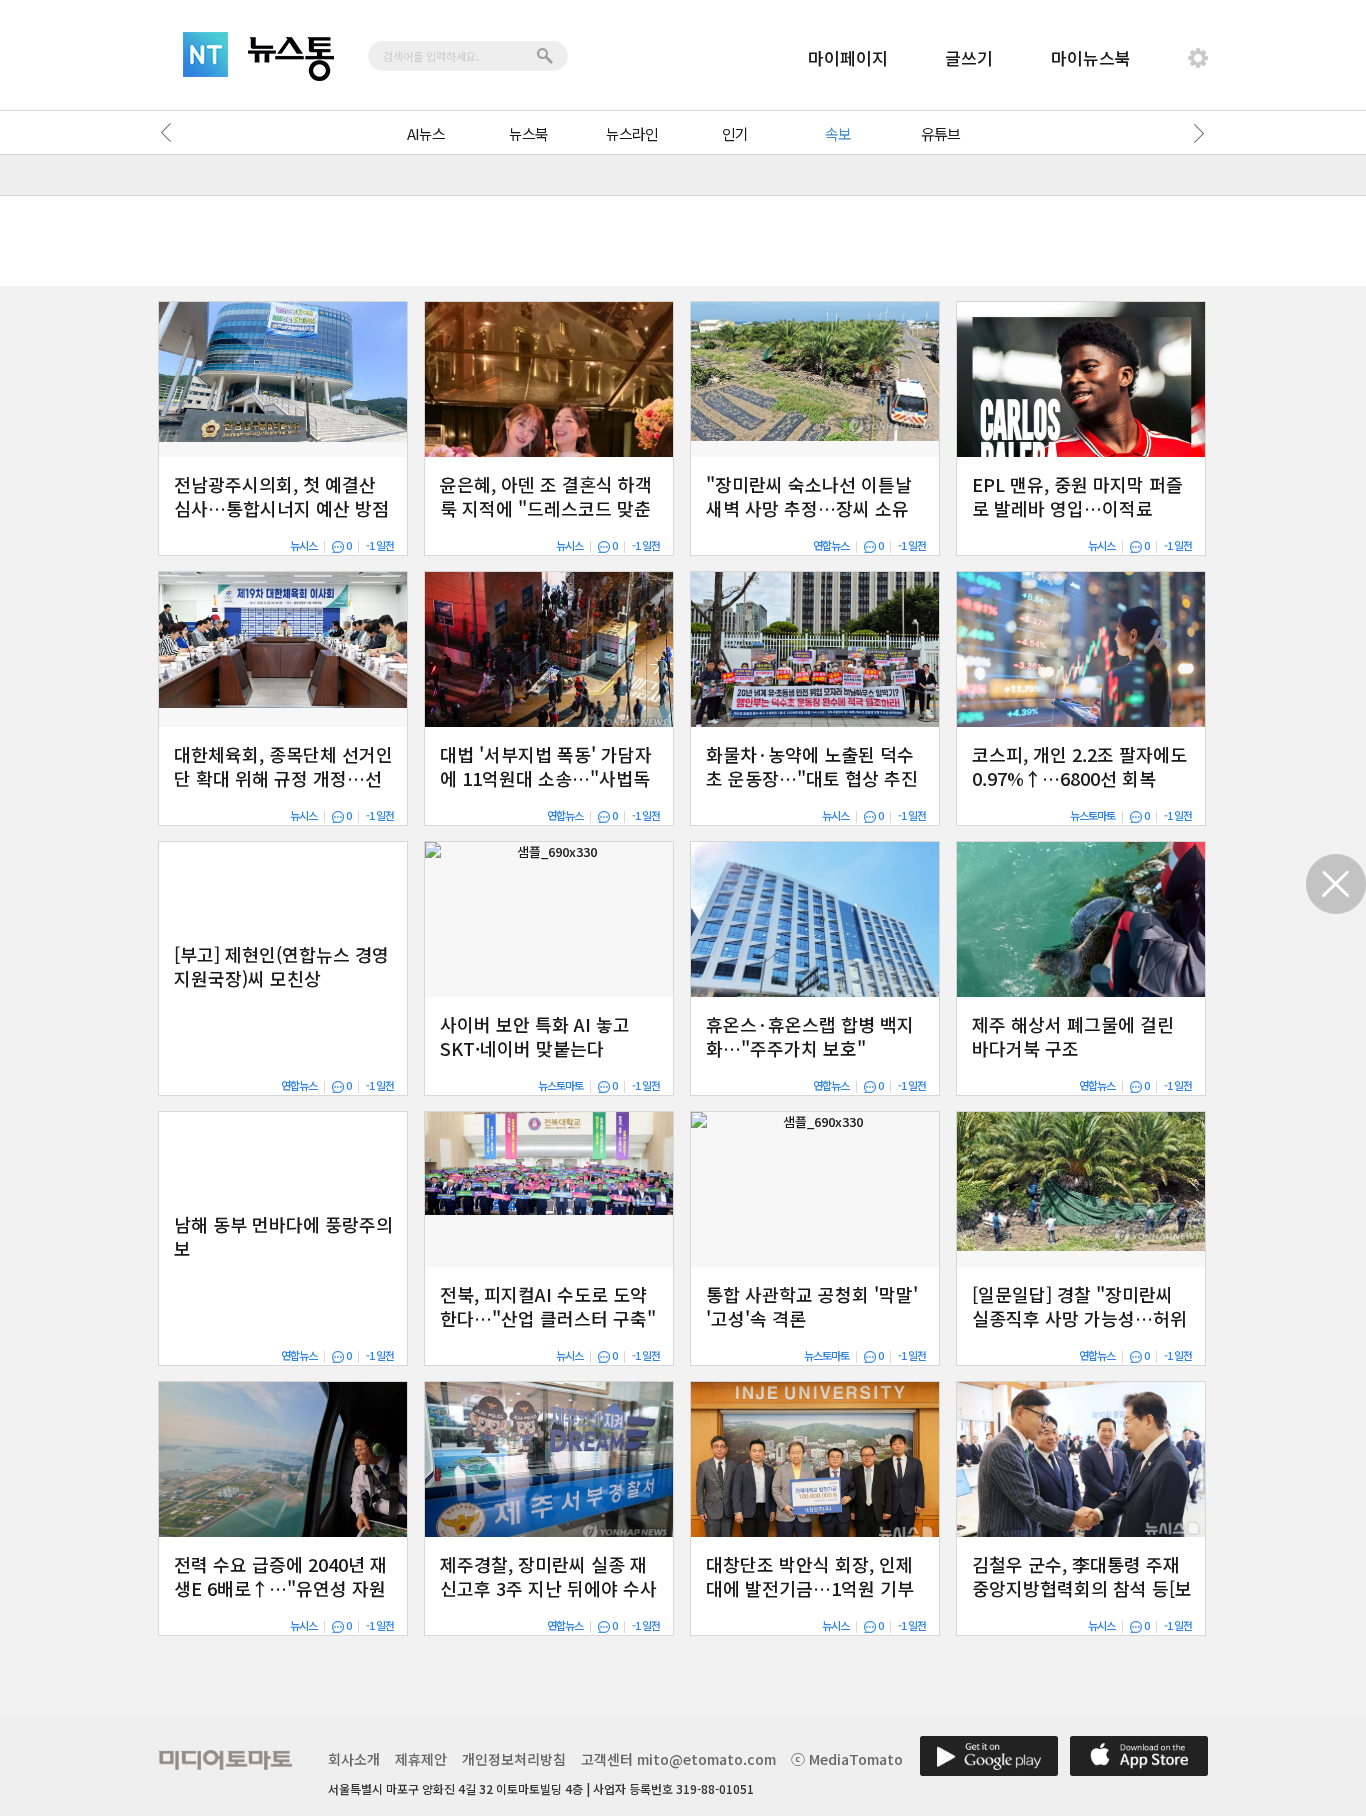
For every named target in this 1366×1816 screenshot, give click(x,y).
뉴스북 (528, 133)
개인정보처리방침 (514, 1759)
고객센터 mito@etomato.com (678, 1759)
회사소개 (354, 1759)
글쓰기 (969, 57)
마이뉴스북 (1091, 57)
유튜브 (940, 133)
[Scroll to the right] (1195, 133)
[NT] (205, 54)
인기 (735, 133)
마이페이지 (848, 57)
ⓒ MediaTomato (847, 1759)
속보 (838, 133)
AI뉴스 (426, 133)
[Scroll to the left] (171, 133)
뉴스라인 (632, 133)
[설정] (1198, 58)
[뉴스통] (291, 59)
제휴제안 (421, 1759)
